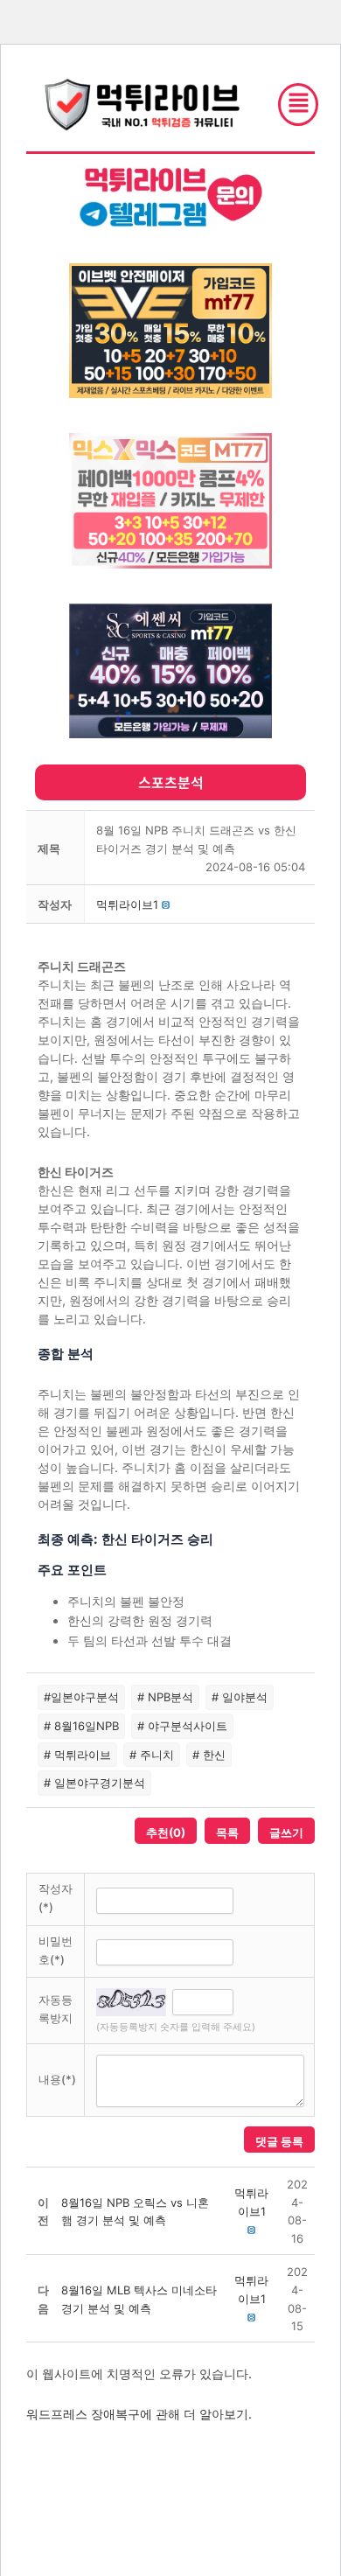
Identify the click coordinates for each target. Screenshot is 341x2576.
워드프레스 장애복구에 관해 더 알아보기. (139, 2414)
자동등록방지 (56, 2009)
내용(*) (57, 2079)
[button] (127, 904)
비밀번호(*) (56, 1950)
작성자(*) (56, 1898)
